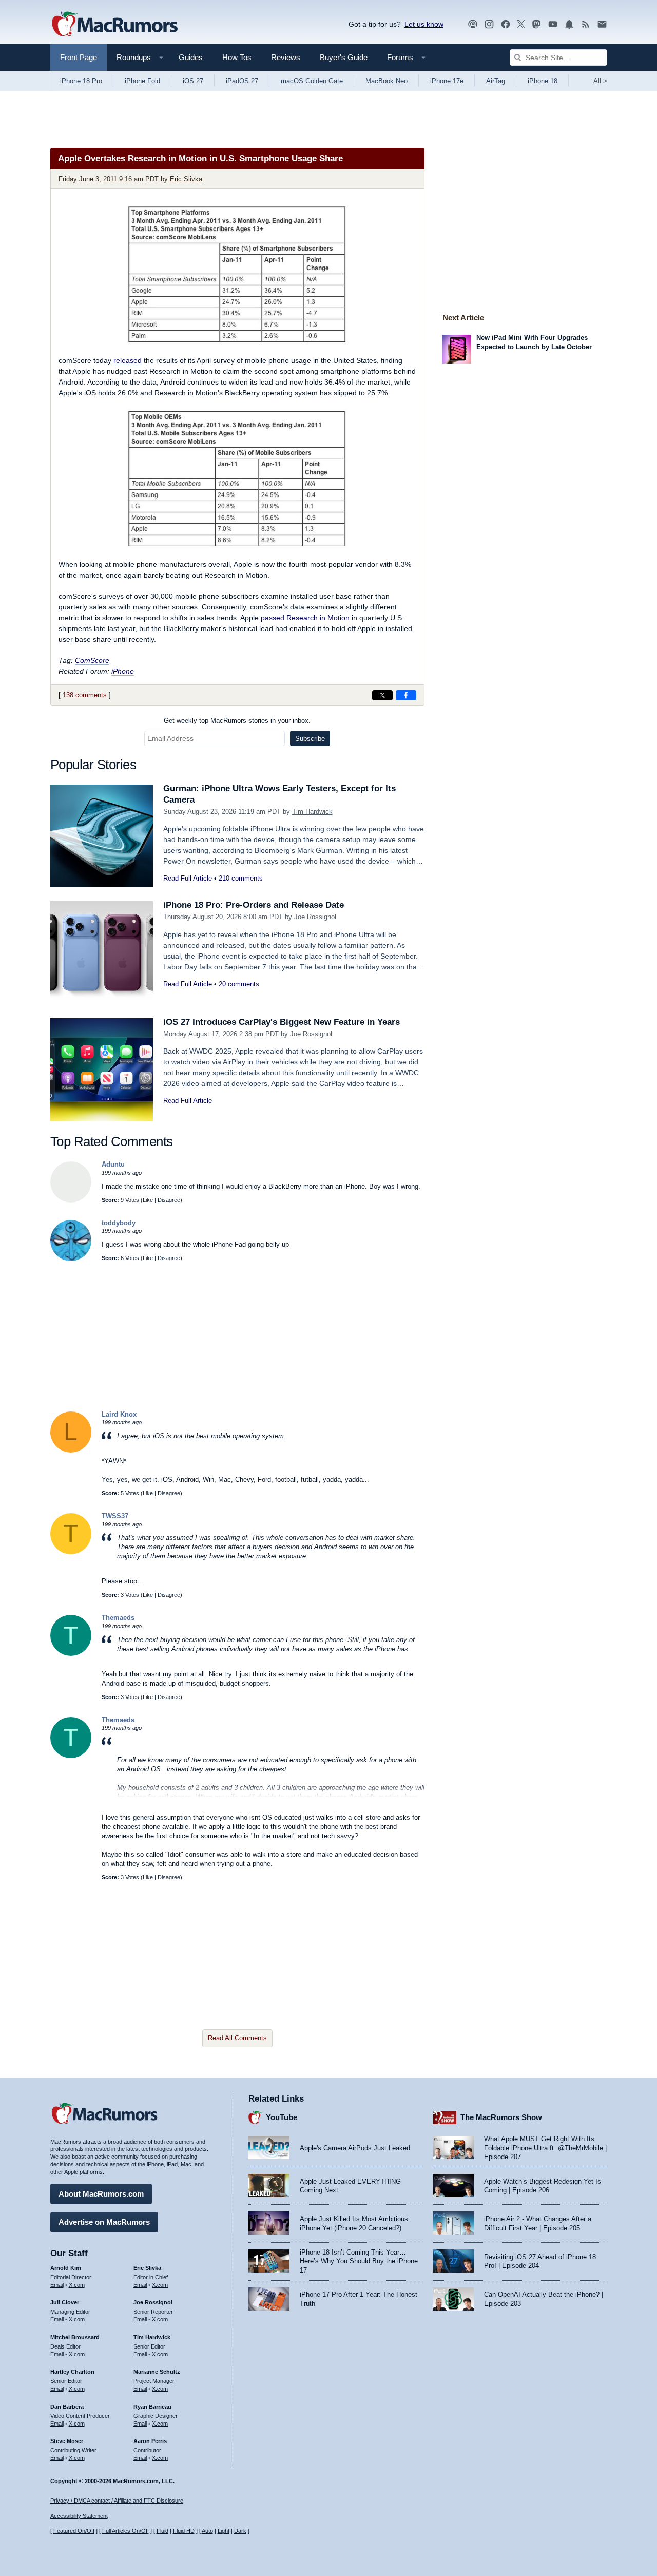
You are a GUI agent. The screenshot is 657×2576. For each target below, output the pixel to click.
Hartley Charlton (72, 2372)
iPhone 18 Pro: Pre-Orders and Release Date (254, 905)
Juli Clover (65, 2302)
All (600, 81)
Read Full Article (188, 878)
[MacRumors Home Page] (114, 25)
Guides (191, 57)
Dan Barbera (67, 2407)
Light (224, 2531)
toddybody (119, 1223)
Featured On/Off (74, 2531)
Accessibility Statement (79, 2516)
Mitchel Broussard (75, 2337)
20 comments (239, 984)
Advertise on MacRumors (104, 2222)
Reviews (286, 57)
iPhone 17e (447, 81)
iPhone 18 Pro (81, 81)
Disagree (169, 1200)
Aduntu (113, 1164)
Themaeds (118, 1618)
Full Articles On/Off (125, 2531)
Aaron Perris (150, 2441)
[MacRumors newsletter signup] (602, 24)
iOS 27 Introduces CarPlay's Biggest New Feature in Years (282, 1022)
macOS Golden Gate (312, 81)
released (128, 360)
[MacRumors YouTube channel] (553, 24)
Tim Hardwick (312, 812)
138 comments (85, 695)
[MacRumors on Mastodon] (536, 24)
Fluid (162, 2531)
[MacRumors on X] (521, 24)
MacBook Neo (387, 81)
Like (148, 1200)
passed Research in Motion (305, 618)
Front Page (79, 57)
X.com (77, 2285)
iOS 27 (193, 81)
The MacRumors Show (501, 2117)
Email (57, 2285)
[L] (71, 1450)
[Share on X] (382, 695)
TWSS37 (115, 1516)
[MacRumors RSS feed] (586, 24)
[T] (71, 1552)
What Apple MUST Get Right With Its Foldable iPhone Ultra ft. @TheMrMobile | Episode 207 (545, 2148)
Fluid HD (184, 2531)
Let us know (424, 24)
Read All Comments (237, 2038)
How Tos (237, 57)
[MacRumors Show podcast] (473, 24)
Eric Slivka (186, 179)
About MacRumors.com (101, 2194)
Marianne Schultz (157, 2372)
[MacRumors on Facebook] (506, 24)
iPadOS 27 (242, 81)
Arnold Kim (66, 2268)
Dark (240, 2531)
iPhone (123, 671)
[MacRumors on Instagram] (489, 24)
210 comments (241, 878)
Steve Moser (67, 2441)
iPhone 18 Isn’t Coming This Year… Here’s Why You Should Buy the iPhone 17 (359, 2261)
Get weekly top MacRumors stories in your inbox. (237, 721)
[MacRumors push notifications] (569, 24)
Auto (207, 2531)
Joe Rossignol (315, 917)
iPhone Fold (142, 81)
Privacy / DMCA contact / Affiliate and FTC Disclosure (117, 2501)
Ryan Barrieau (152, 2407)
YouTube (282, 2117)
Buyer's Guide (344, 57)
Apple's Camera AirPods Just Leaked (355, 2148)
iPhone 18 (543, 81)
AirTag (496, 81)
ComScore (92, 660)
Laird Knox (119, 1414)
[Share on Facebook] (406, 695)
